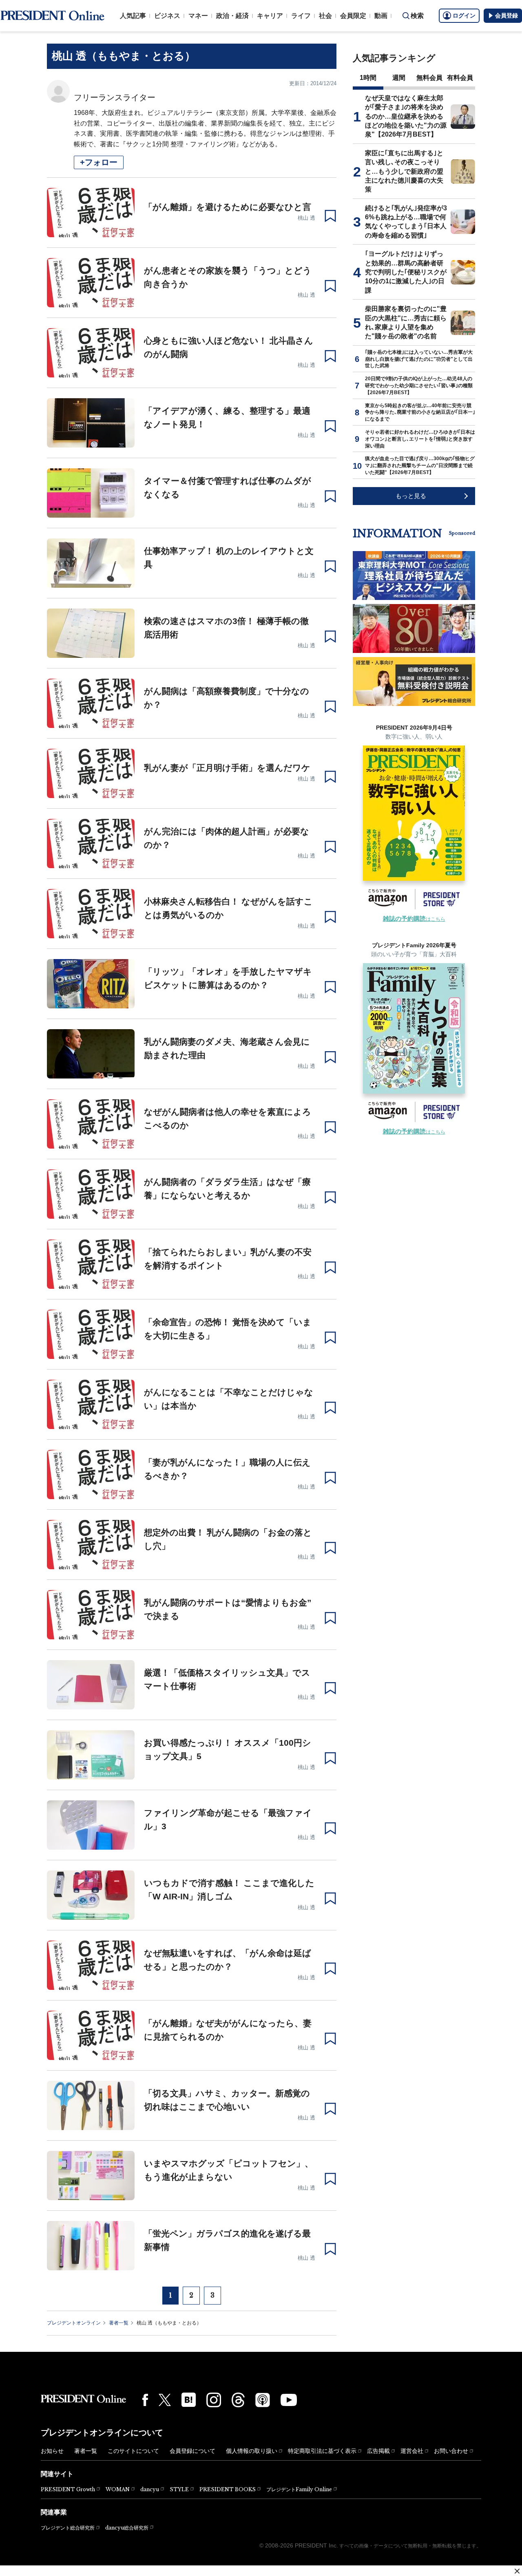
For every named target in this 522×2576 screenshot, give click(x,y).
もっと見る (411, 496)
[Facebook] (145, 2400)
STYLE (179, 2489)
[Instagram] (214, 2400)
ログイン (464, 15)
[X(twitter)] (165, 2400)
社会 (325, 16)
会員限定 (353, 16)
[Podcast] (263, 2400)
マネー (198, 16)
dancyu (150, 2489)
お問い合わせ (451, 2451)
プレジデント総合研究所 (68, 2528)
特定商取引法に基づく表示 (322, 2451)
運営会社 (412, 2451)
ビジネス (167, 16)
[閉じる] (517, 2571)
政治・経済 (232, 16)
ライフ (301, 16)
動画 (381, 16)
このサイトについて (133, 2451)
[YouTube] (289, 2400)
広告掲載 (378, 2451)
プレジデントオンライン (74, 2323)
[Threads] (238, 2400)
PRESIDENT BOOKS (228, 2489)
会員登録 (507, 15)
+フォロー (99, 162)
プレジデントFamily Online (299, 2489)
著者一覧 (119, 2323)
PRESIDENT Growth (68, 2489)
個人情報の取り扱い (252, 2451)
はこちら (414, 919)
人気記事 (133, 16)
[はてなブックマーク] (189, 2400)
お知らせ (52, 2451)
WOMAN (118, 2489)
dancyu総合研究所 (127, 2528)
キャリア (270, 16)
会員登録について (192, 2451)
